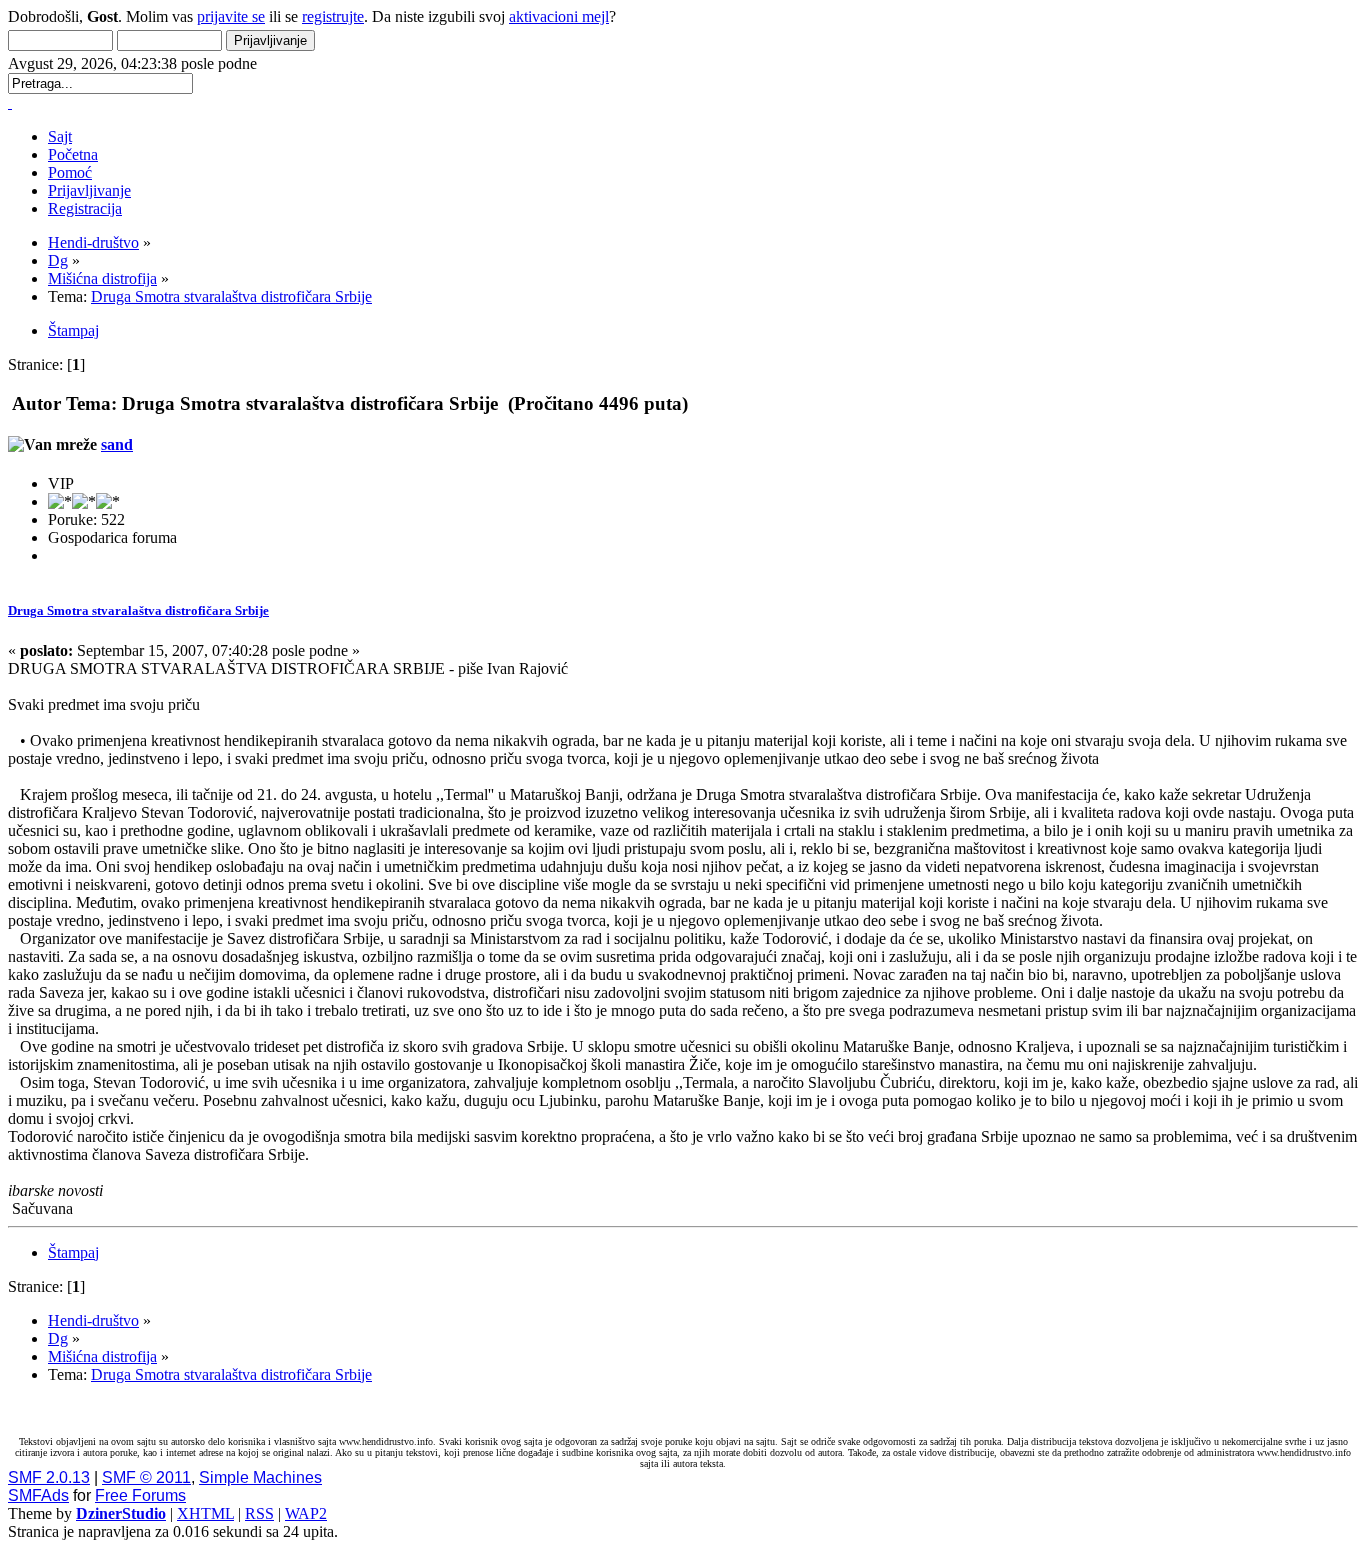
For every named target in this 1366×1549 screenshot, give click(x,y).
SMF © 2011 (146, 1477)
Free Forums (140, 1495)
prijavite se (231, 16)
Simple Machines (260, 1477)
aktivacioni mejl (559, 16)
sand (117, 444)
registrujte (333, 16)
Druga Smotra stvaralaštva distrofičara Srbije (138, 610)
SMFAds (38, 1495)
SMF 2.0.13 (49, 1477)
